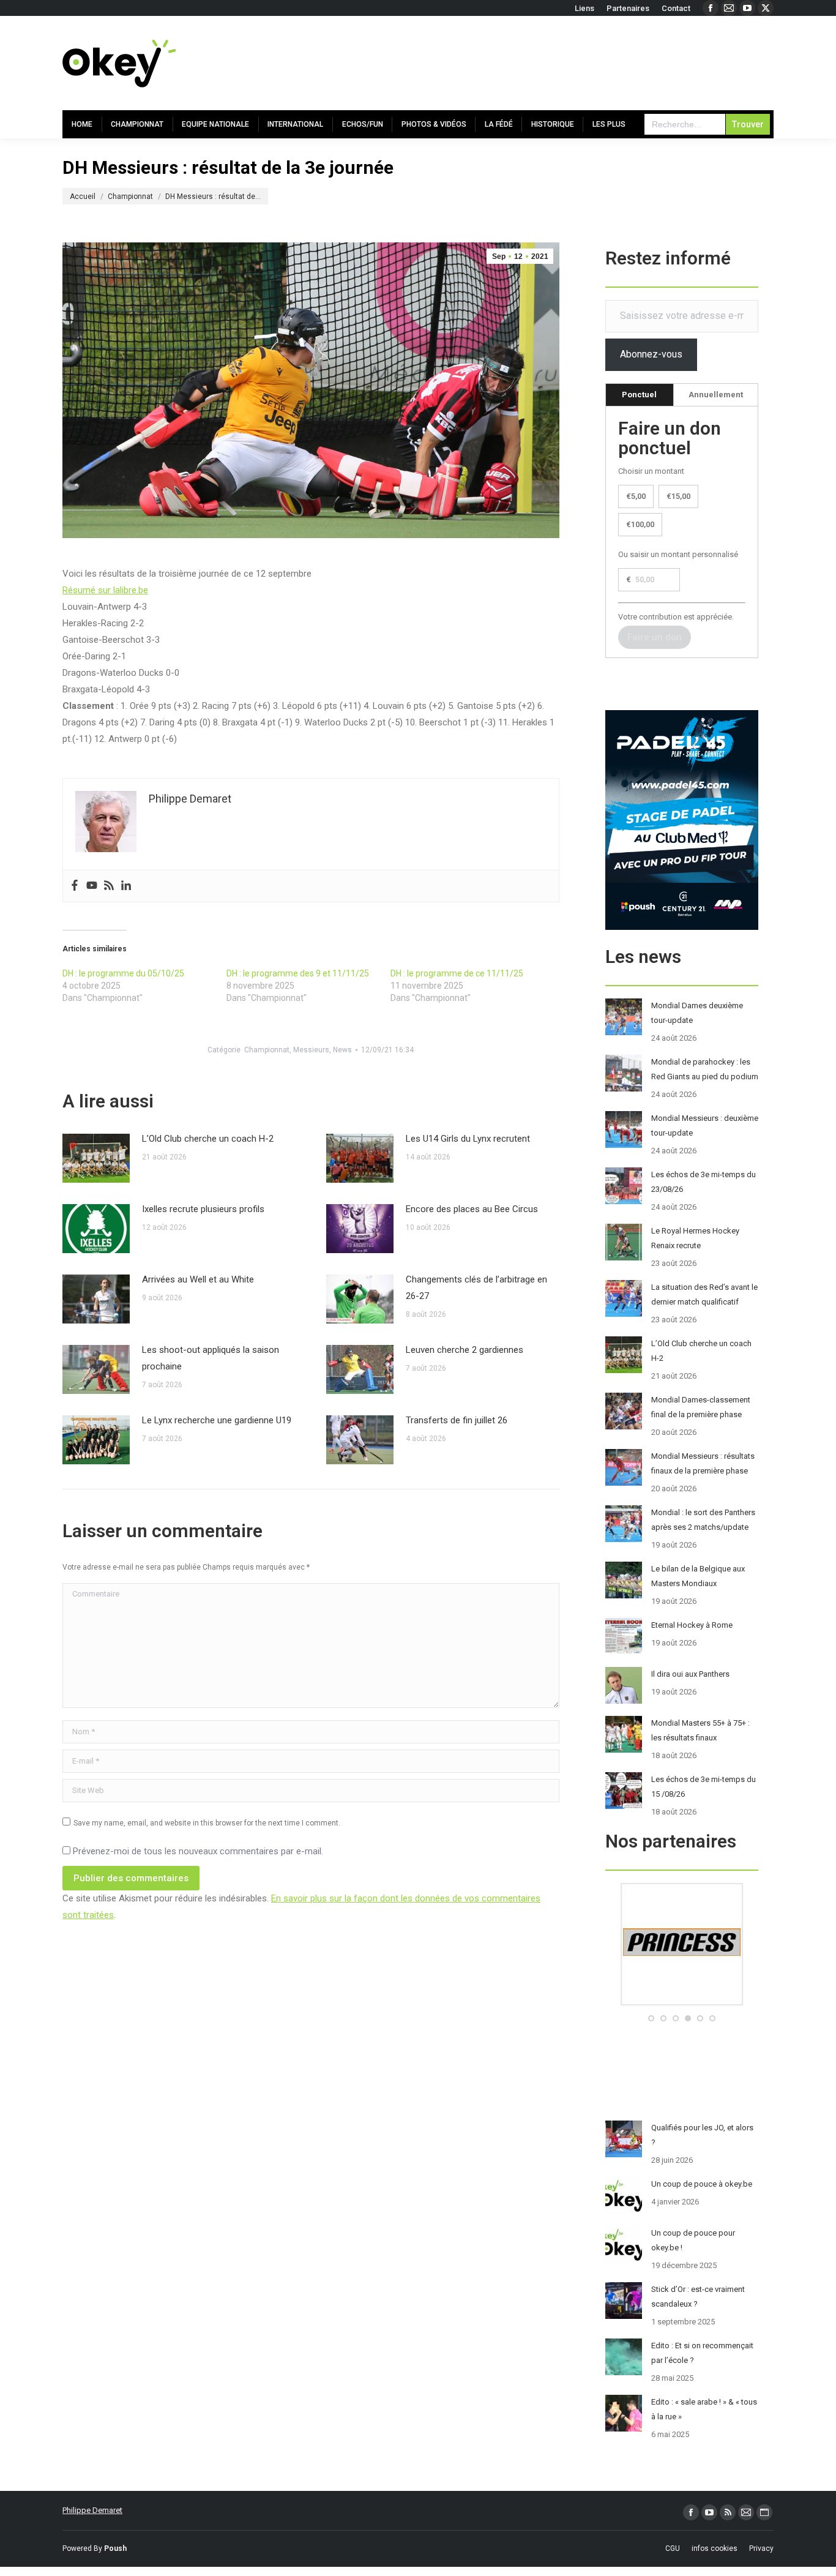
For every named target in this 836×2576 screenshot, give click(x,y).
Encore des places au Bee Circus (472, 1209)
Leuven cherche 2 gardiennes (465, 1350)
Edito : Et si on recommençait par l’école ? (702, 2353)
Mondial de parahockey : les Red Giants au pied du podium (705, 1069)
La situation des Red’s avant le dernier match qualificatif (704, 1294)
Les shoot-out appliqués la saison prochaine (211, 1358)
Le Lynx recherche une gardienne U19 (217, 1420)
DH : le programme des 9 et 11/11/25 (298, 973)
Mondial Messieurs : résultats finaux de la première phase (703, 1463)
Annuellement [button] (716, 395)
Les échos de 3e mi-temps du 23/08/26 (704, 1182)
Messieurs (311, 1050)
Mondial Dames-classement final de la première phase (701, 1407)
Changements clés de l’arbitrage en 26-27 (476, 1288)
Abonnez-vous (651, 354)
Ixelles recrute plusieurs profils (203, 1209)
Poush (115, 2548)
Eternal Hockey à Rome (692, 1625)
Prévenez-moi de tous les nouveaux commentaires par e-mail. (198, 1851)
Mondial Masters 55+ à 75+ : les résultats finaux (700, 1730)
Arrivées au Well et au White (198, 1279)
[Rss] (109, 886)
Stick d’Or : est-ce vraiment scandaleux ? (698, 2297)
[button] (651, 2018)
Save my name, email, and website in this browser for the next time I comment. (207, 1823)
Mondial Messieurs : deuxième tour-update (705, 1125)
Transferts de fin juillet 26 (457, 1420)
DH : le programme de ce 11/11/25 (457, 973)
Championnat (267, 1050)
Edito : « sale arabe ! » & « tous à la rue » (704, 2409)
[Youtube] (92, 886)
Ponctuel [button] (639, 395)
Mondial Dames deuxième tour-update (697, 1013)
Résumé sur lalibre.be (105, 590)
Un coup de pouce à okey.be (702, 2184)
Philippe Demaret (92, 2510)
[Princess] (682, 2003)
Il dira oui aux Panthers (690, 1674)
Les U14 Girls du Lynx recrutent (468, 1139)
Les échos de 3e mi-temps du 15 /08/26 (704, 1787)
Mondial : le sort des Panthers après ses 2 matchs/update (703, 1520)
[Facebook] (75, 886)
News (342, 1050)
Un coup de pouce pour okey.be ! (693, 2240)
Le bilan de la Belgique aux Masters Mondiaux (698, 1576)
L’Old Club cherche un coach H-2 (208, 1139)
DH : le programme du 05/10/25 (123, 973)
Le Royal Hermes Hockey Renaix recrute (695, 1238)
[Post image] (96, 1158)
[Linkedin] (126, 886)
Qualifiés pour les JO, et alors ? (702, 2135)
